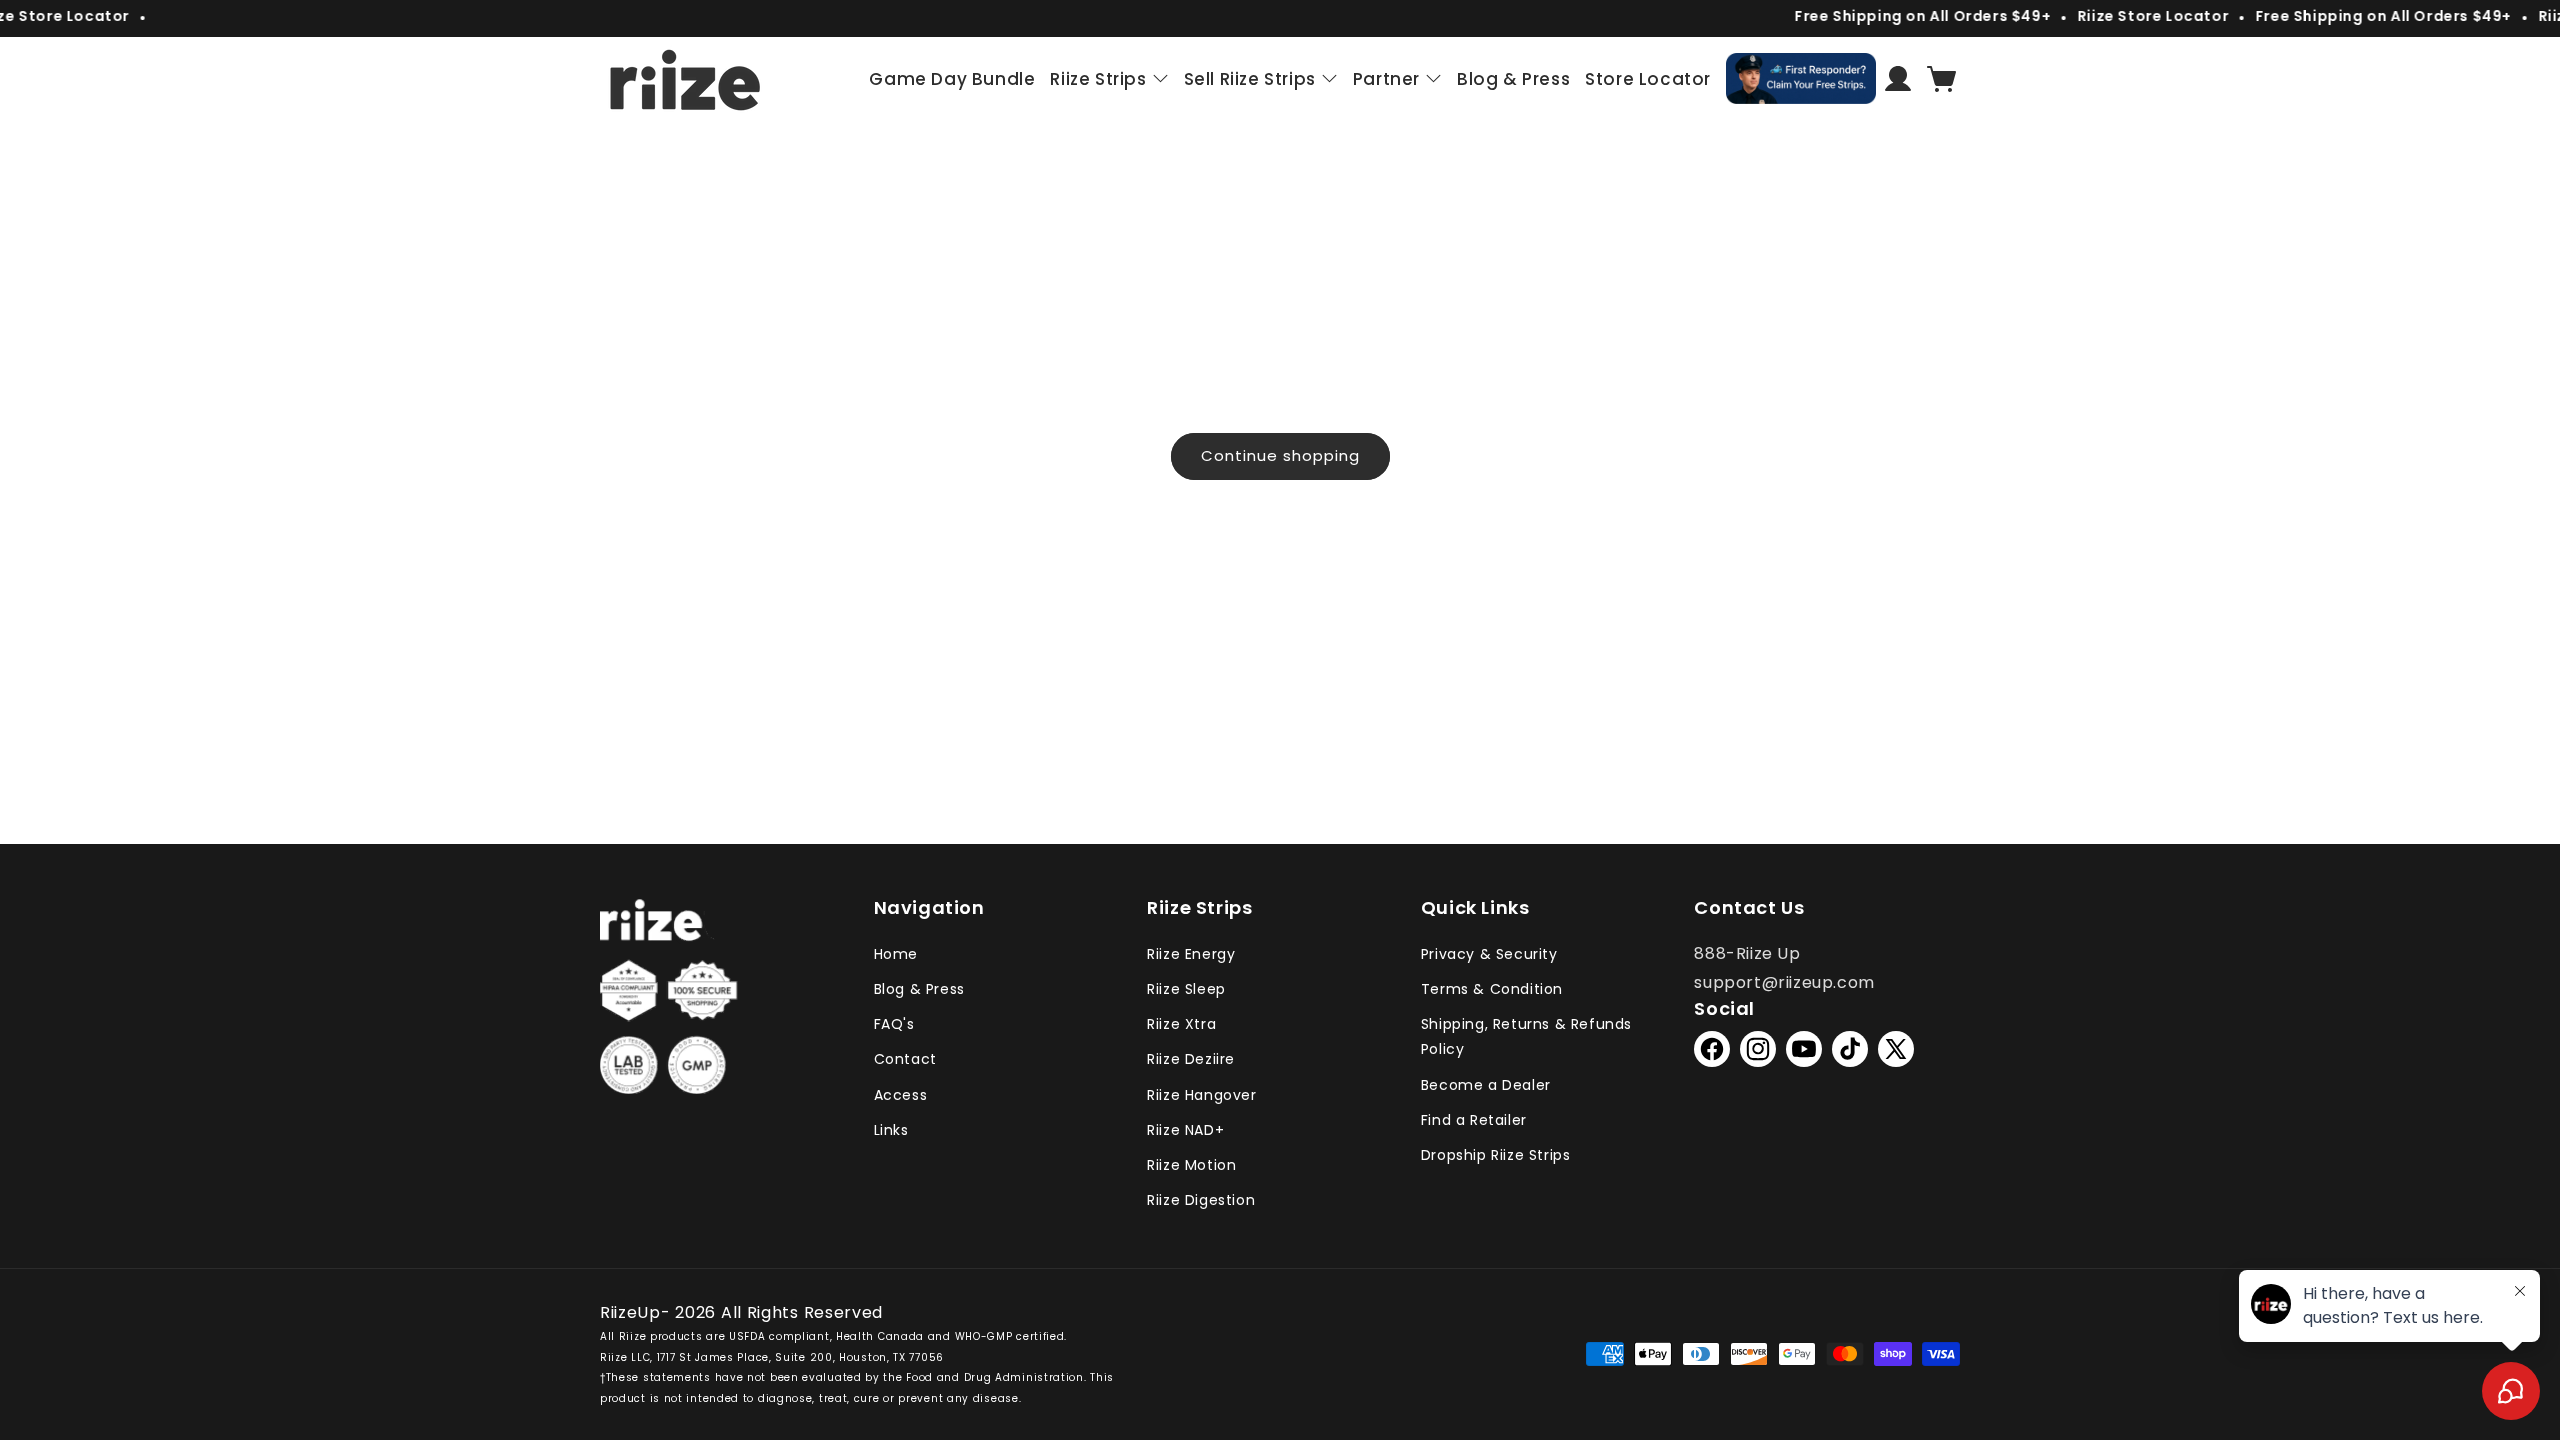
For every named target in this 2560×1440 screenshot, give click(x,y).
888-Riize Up (1747, 953)
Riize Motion (1191, 1165)
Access (901, 1095)
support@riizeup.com (1784, 982)
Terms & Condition (1492, 989)
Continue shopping (1280, 455)
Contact (905, 1059)
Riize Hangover (1201, 1095)
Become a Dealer (1486, 1085)
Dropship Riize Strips (1496, 1155)
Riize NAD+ (1185, 1130)
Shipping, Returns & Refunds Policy (1526, 1036)
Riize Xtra (1181, 1024)
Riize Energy (1191, 954)
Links (891, 1130)
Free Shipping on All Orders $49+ (1900, 16)
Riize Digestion (1201, 1200)
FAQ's (894, 1024)
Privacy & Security (1489, 954)
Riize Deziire (1191, 1059)
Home (896, 954)
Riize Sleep (1186, 989)
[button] (1942, 79)
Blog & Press (919, 989)
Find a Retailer (1474, 1120)
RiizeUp (630, 1312)
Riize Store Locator (2130, 16)
